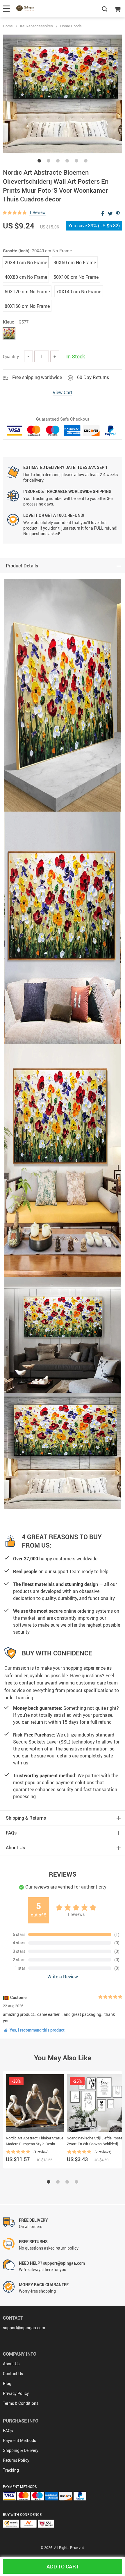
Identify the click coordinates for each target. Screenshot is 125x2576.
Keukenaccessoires (36, 26)
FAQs (8, 2431)
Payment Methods (19, 2440)
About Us (11, 2364)
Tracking (11, 2470)
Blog (7, 2383)
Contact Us (13, 2374)
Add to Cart (63, 2566)
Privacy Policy (16, 2393)
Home (8, 26)
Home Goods (71, 26)
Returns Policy (16, 2460)
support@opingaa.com (24, 2328)
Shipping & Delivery (21, 2450)
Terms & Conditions (21, 2403)
